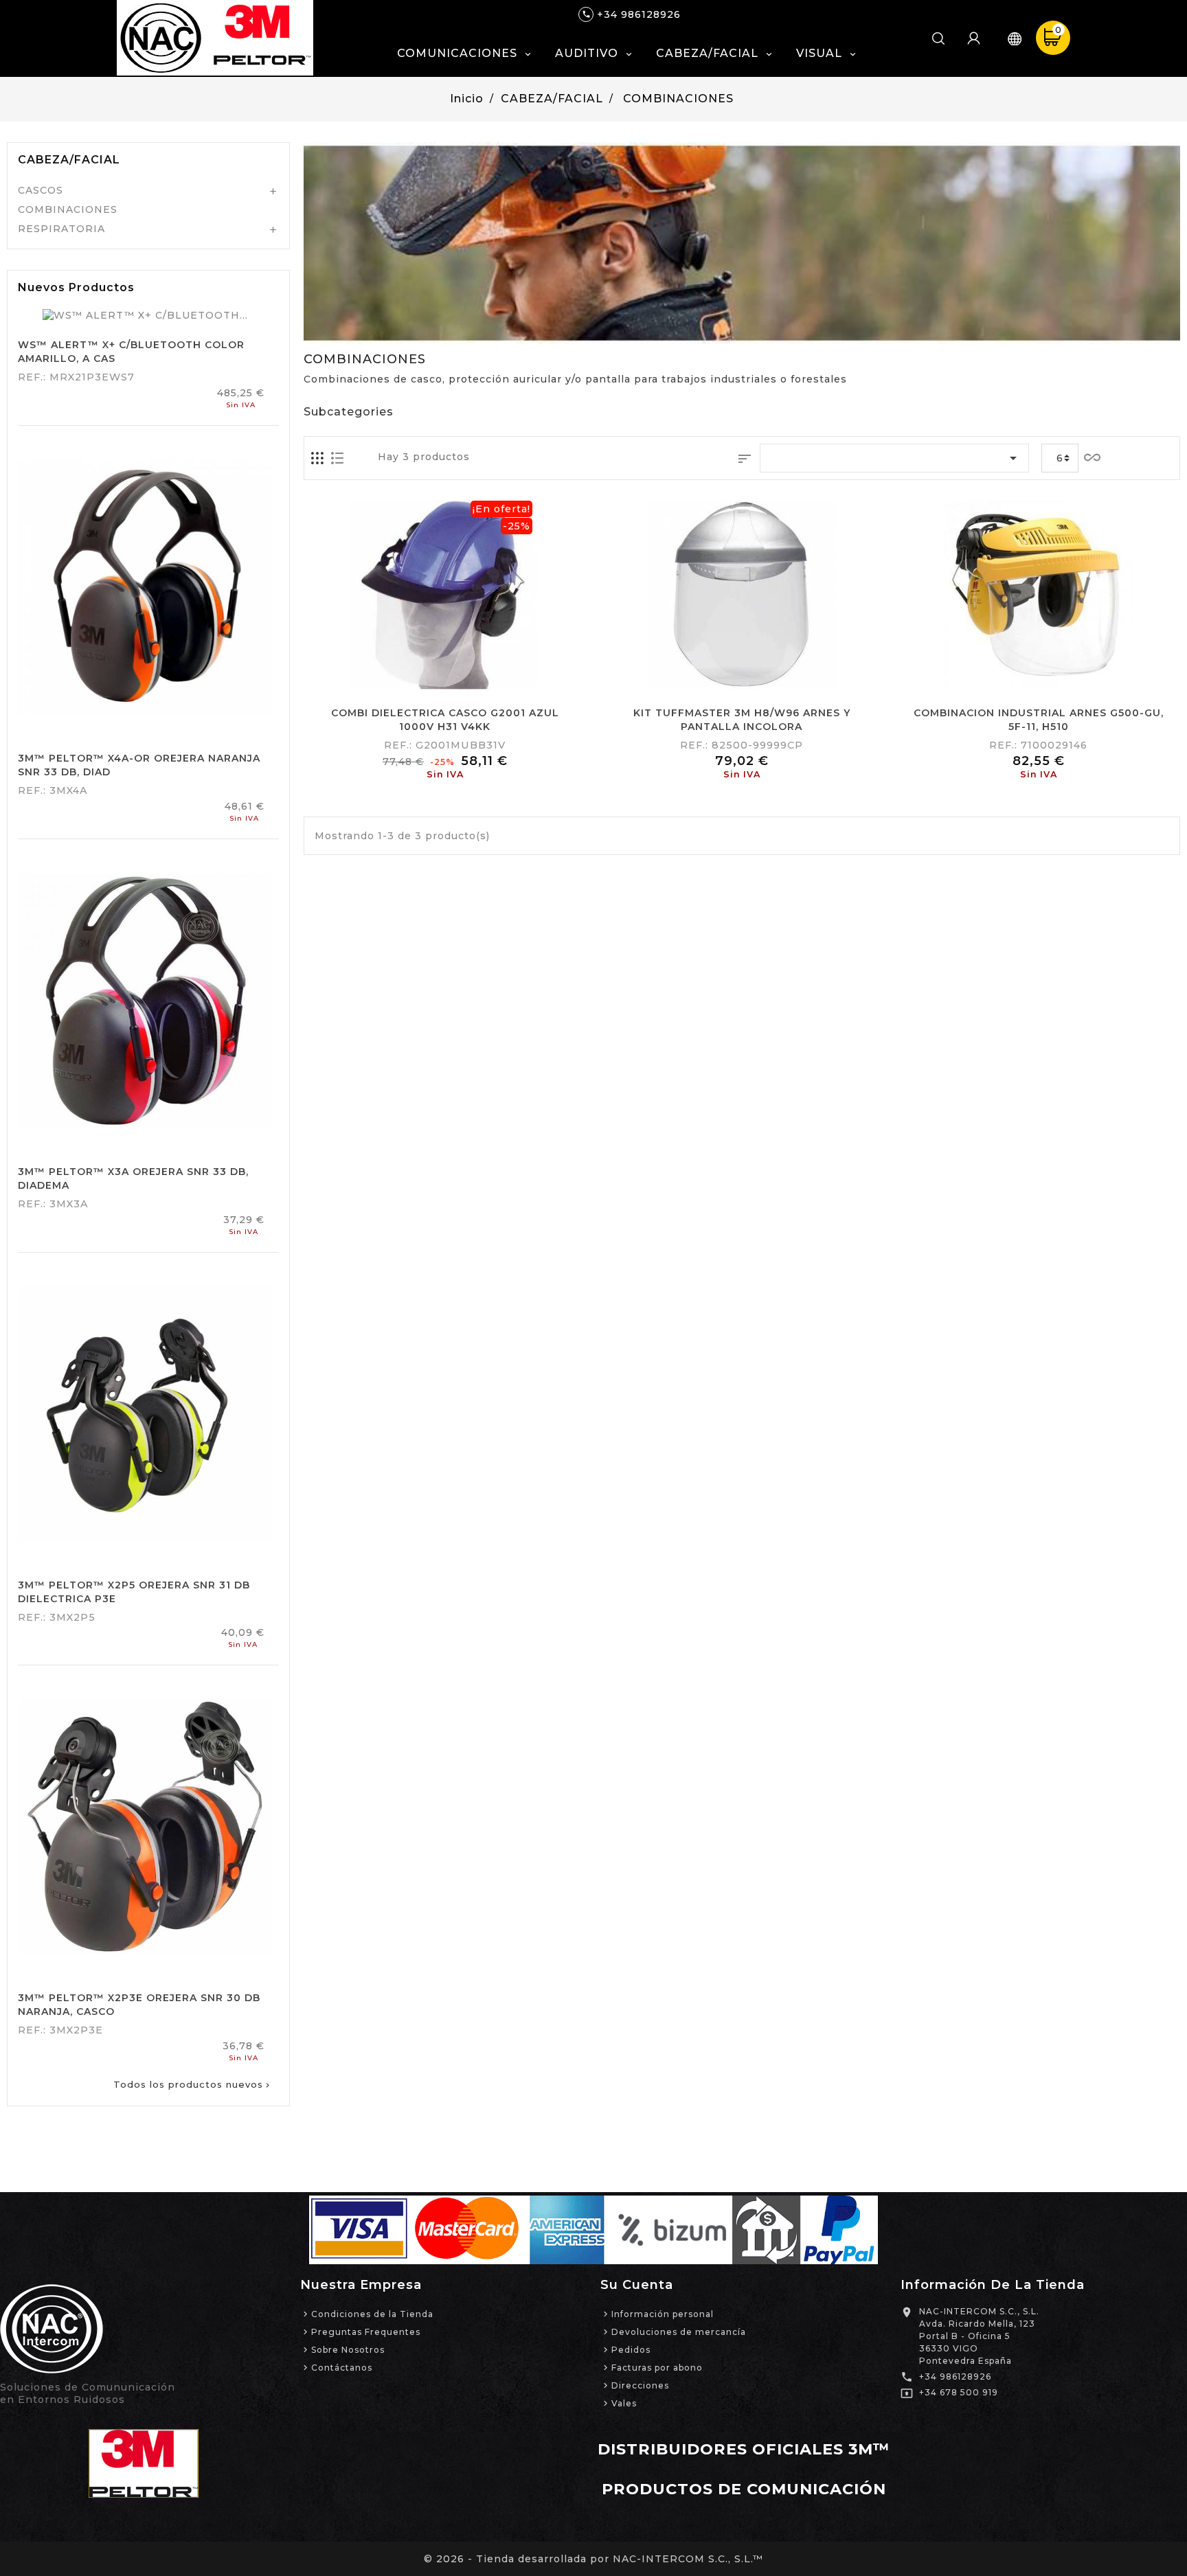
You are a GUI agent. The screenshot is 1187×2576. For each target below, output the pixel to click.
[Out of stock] (707, 674)
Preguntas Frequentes (366, 2332)
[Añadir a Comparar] (445, 674)
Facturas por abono (657, 2368)
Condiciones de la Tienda (372, 2314)
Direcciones (640, 2385)
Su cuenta (637, 2285)
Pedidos (631, 2350)
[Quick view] (479, 674)
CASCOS (41, 190)
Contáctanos (342, 2368)
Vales (624, 2403)
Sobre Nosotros (348, 2350)
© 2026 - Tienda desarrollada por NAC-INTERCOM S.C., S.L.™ (593, 2559)
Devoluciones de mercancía (679, 2332)
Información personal (663, 2314)
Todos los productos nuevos (193, 2084)
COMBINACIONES (68, 209)
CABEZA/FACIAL (69, 160)
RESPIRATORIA (61, 229)
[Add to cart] (410, 674)
